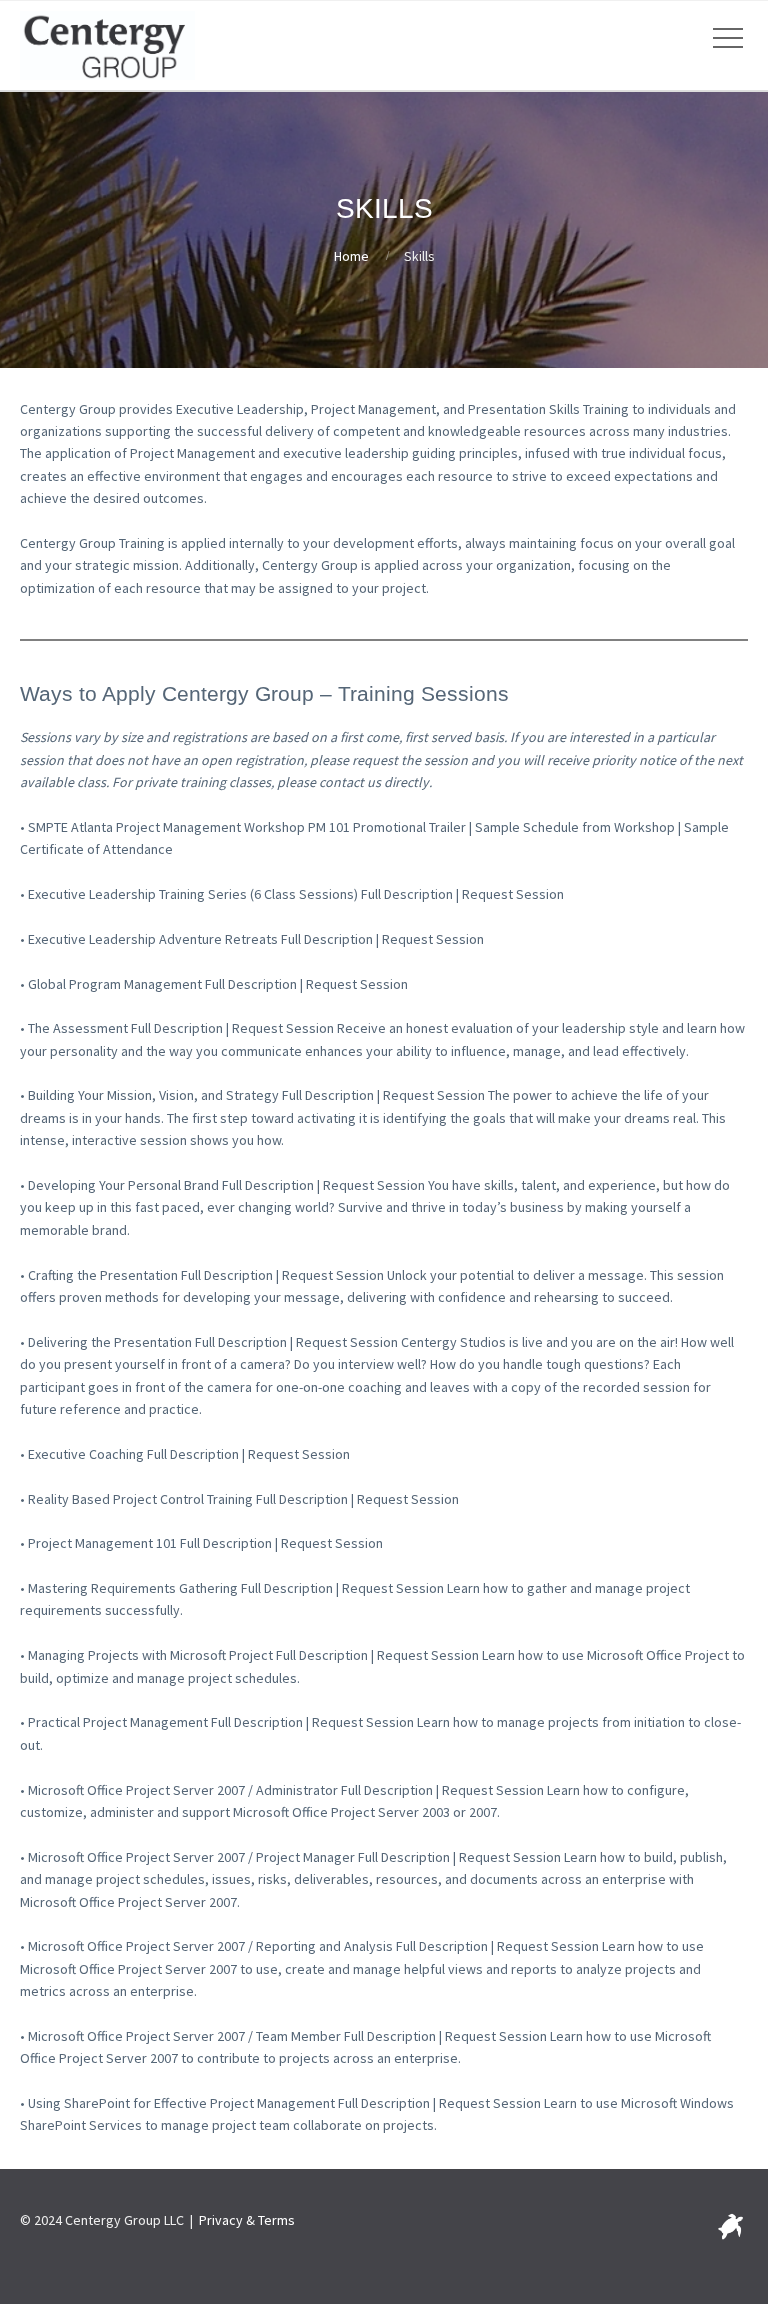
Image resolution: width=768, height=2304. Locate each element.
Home (351, 256)
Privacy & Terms (247, 2220)
